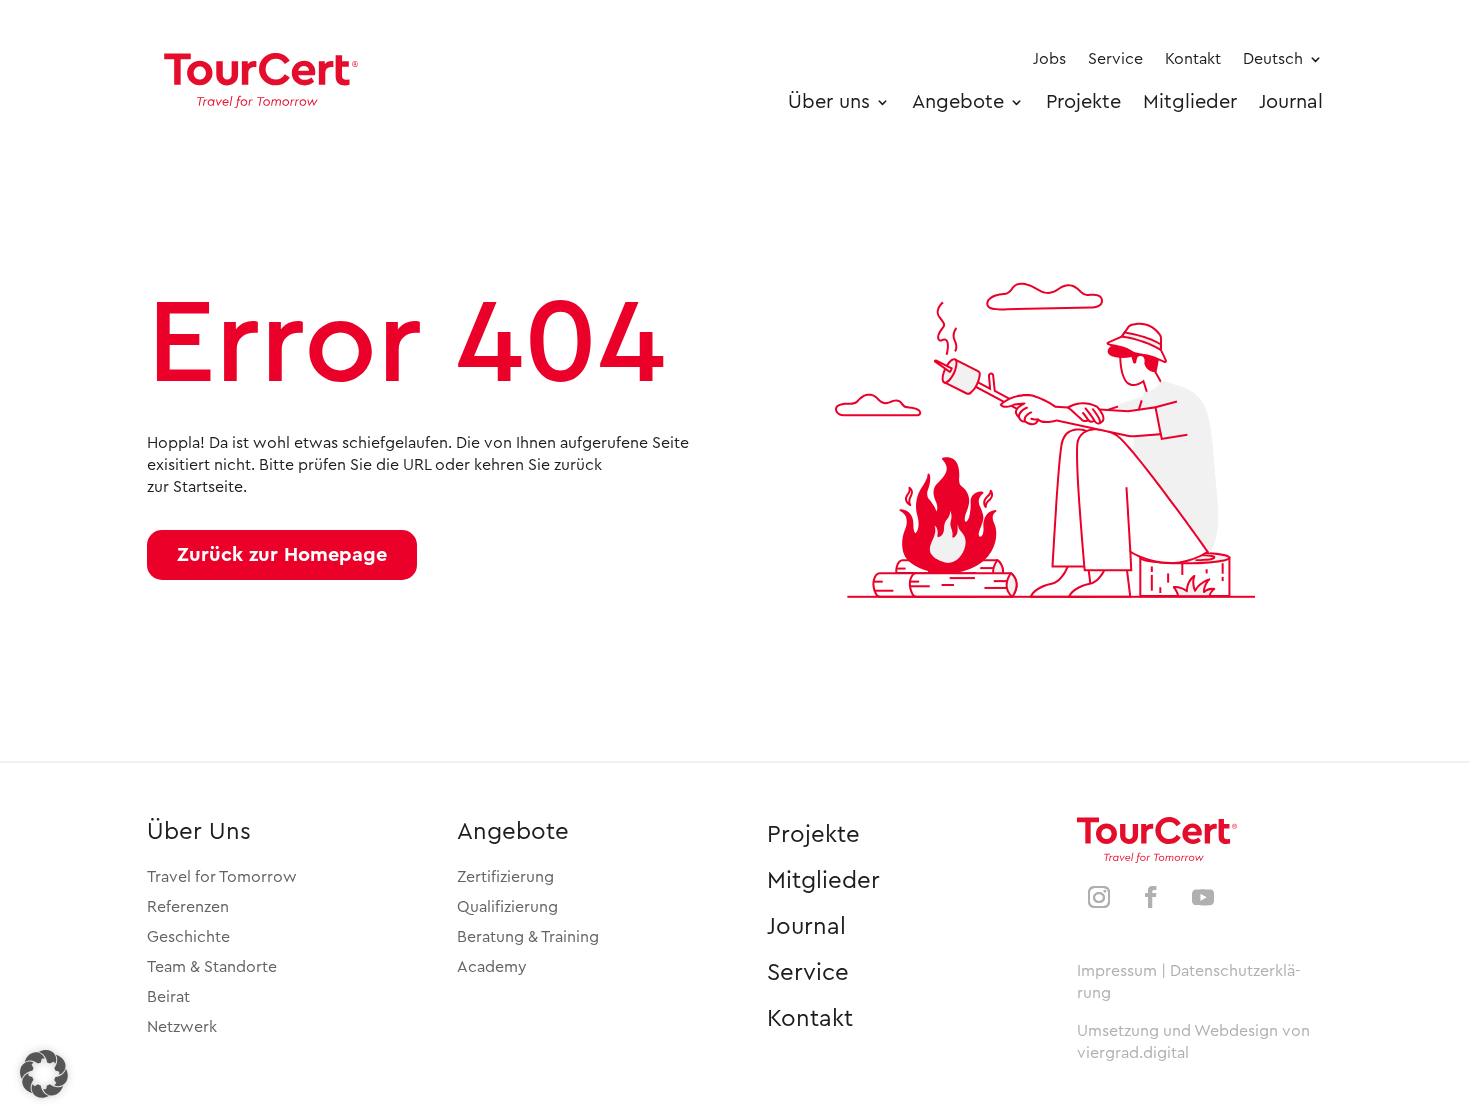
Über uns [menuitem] (829, 102)
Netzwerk (182, 1027)
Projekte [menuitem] (1083, 102)
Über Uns (199, 832)
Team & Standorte (212, 967)
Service (808, 973)
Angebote (513, 832)
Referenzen (188, 907)
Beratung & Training (528, 937)
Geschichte (188, 937)
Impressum (1117, 971)
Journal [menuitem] (1291, 102)
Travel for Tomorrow (222, 877)
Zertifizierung (505, 877)
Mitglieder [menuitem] (1190, 102)
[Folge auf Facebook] (1151, 897)
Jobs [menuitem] (1049, 59)
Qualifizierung (507, 907)
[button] (282, 555)
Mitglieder (823, 881)
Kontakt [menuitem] (1193, 59)
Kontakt (810, 1019)
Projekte (813, 835)
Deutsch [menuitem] (1273, 59)
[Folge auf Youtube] (1203, 897)
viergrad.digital (1133, 1053)
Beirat (168, 997)
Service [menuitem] (1115, 59)
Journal (806, 927)
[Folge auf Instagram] (1099, 897)
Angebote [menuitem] (958, 102)
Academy (492, 967)
